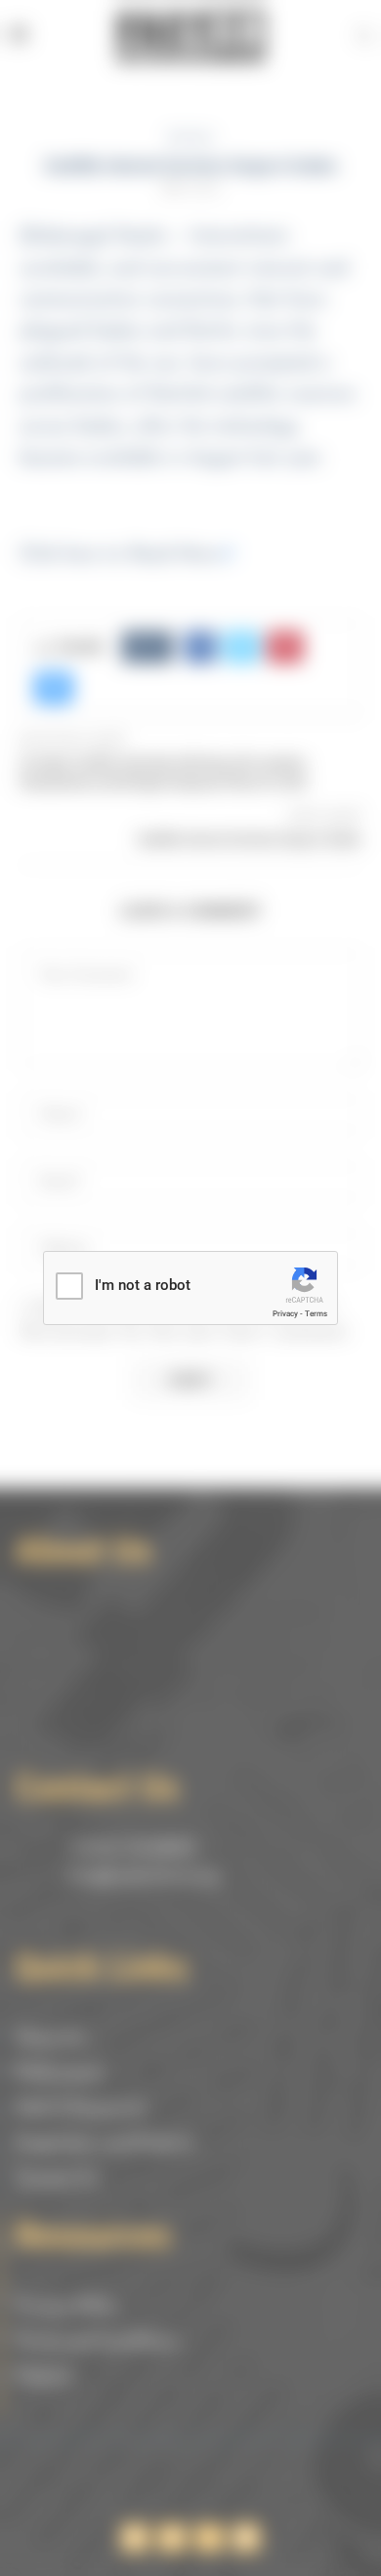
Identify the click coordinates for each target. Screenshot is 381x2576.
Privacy (285, 1314)
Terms (316, 1314)
